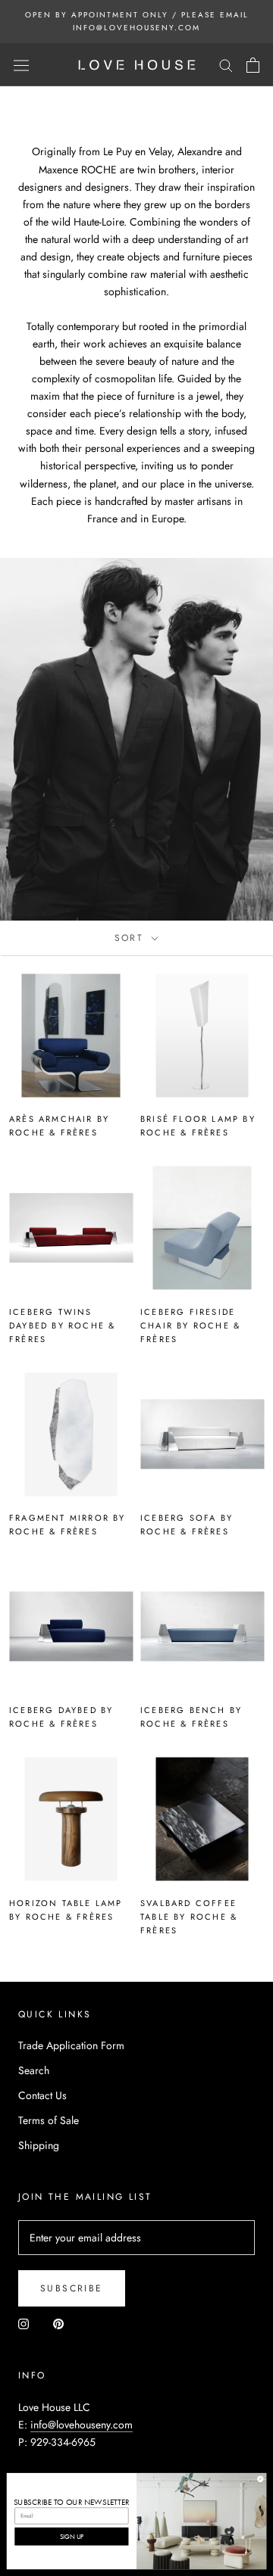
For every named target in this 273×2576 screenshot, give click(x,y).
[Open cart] (253, 65)
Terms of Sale (49, 2120)
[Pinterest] (58, 2324)
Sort (132, 938)
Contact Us (42, 2095)
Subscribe (72, 2288)
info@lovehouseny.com (82, 2425)
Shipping (39, 2145)
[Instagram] (24, 2324)
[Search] (226, 65)
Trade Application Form (71, 2045)
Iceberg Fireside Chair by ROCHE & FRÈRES (190, 1325)
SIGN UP (72, 2536)
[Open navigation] (21, 65)
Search (34, 2070)
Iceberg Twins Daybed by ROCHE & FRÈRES (62, 1325)
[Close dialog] (260, 2479)
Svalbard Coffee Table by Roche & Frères (189, 1917)
